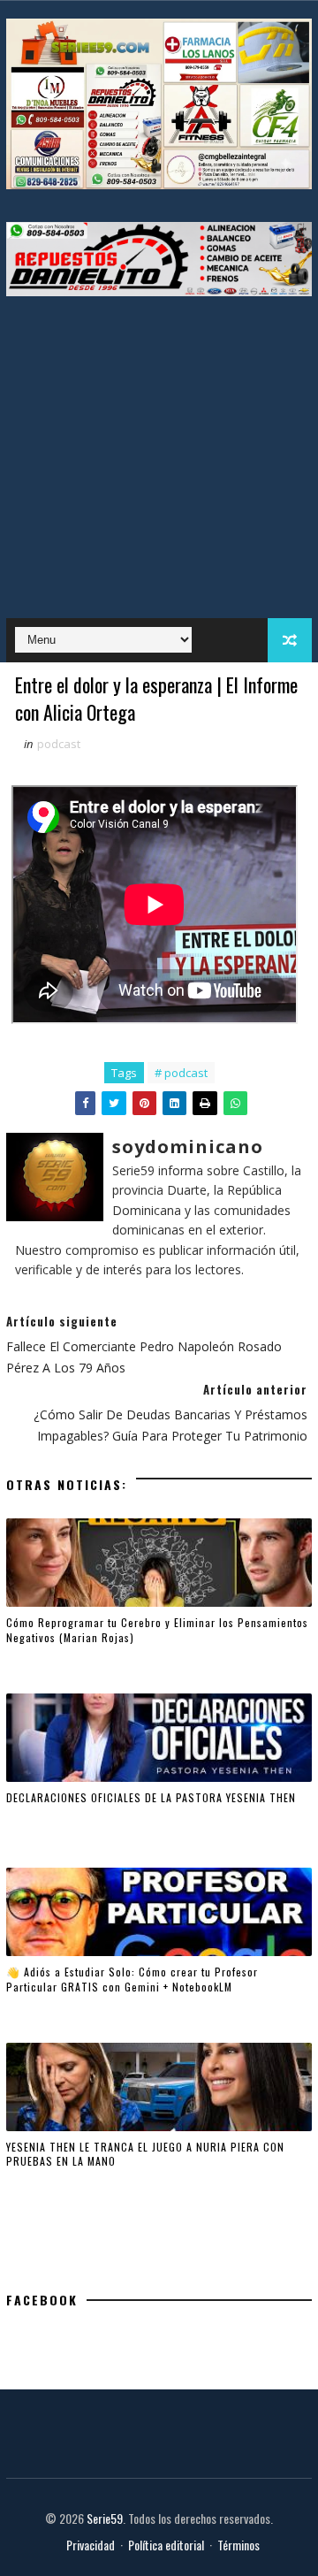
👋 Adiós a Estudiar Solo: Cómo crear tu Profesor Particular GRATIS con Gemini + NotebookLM (132, 1979)
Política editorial (166, 2545)
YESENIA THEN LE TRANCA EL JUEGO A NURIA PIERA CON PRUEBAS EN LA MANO (145, 2154)
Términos (238, 2545)
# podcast (181, 1073)
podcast (59, 744)
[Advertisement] (159, 448)
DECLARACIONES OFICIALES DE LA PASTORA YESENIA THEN (151, 1797)
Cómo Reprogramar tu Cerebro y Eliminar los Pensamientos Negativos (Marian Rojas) (157, 1630)
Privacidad (91, 2545)
